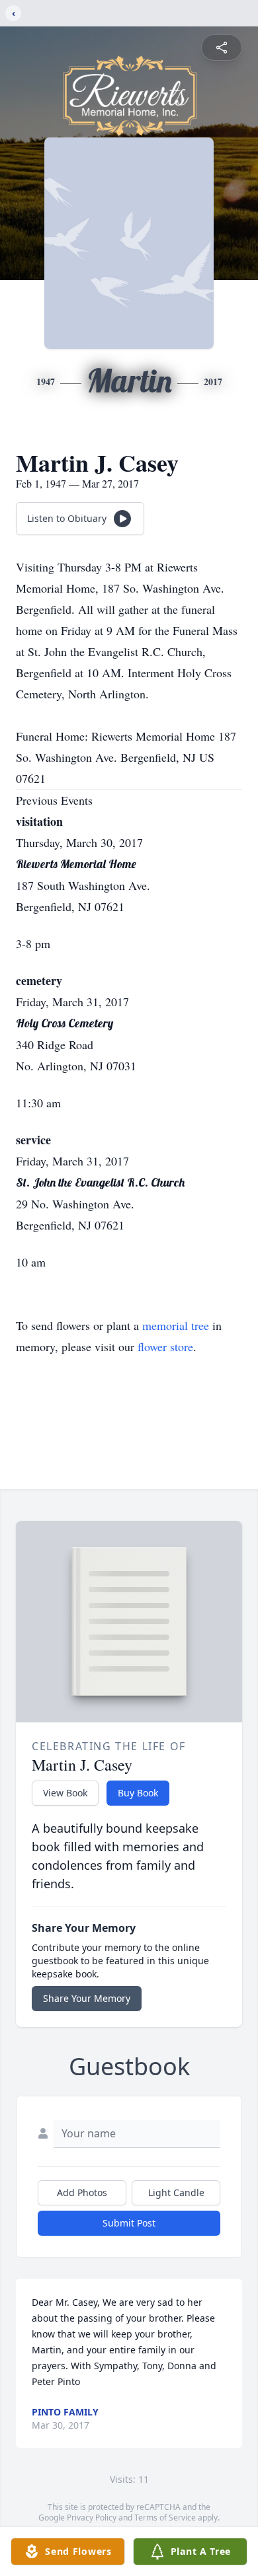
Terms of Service (165, 2518)
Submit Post (129, 2223)
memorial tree (176, 1325)
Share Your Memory (87, 1998)
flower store (165, 1346)
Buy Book (138, 1793)
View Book (65, 1793)
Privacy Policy (92, 2518)
